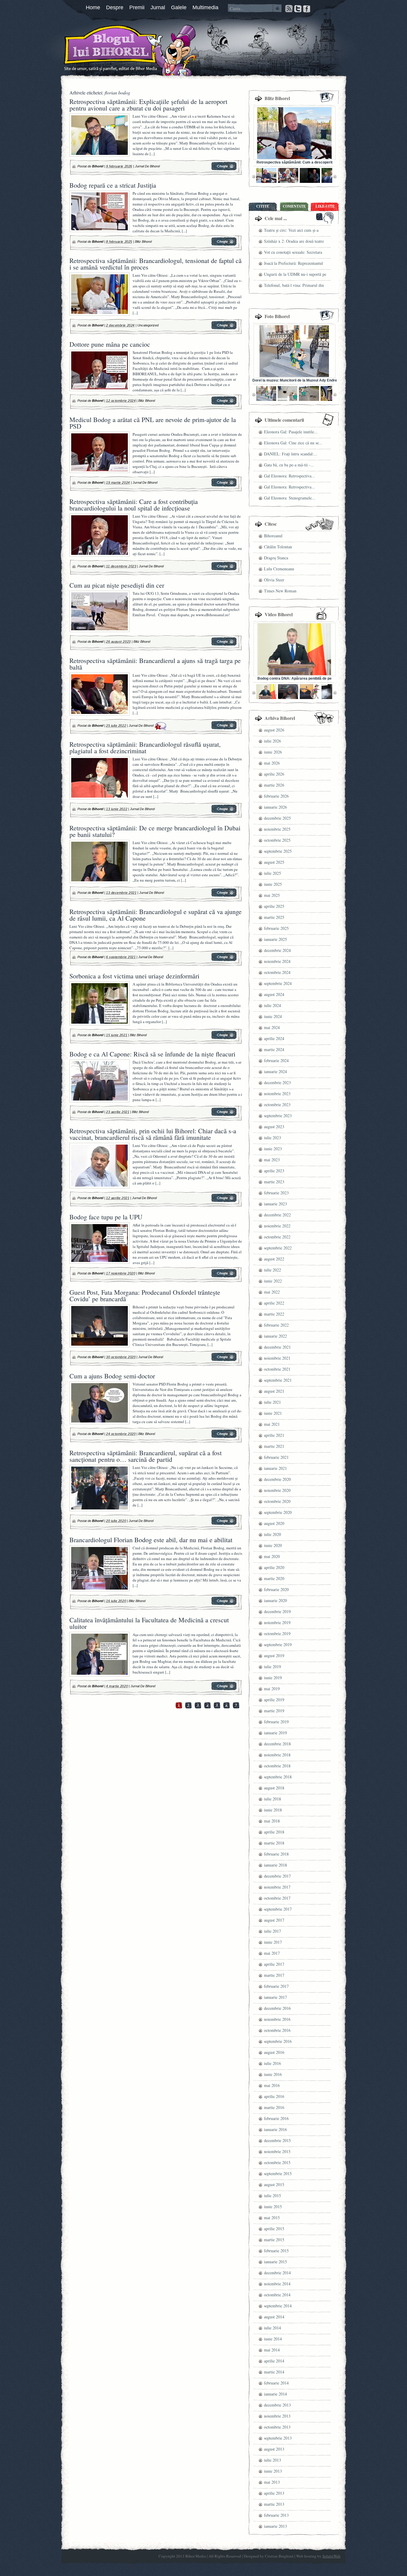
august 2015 (274, 2184)
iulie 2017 (272, 1931)
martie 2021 (274, 1446)
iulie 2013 (272, 2460)
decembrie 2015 (277, 2140)
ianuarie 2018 (275, 1865)
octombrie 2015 (277, 2162)
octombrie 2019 (277, 1633)
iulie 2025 (272, 873)
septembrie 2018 (278, 1777)
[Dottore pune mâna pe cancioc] (224, 404)
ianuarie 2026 (275, 807)
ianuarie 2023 (275, 1204)
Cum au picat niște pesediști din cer (117, 585)
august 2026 (274, 730)
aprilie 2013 (274, 2493)
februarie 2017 (276, 1986)
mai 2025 (272, 895)
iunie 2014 (273, 2339)
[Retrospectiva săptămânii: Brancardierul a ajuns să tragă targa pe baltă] (224, 728)
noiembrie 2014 (277, 2284)
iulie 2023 (272, 1138)
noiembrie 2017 (277, 1887)
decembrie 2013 (277, 2405)
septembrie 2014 (278, 2306)
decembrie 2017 (277, 1876)
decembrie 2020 (277, 1479)
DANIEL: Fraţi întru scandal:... (291, 454)
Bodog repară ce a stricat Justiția (113, 185)
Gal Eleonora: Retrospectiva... (289, 476)
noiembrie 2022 (277, 1226)
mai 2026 (272, 763)
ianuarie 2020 (275, 1600)
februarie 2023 (276, 1193)
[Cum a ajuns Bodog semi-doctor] (224, 1437)
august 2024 (274, 994)
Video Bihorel (279, 614)
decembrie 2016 (277, 2008)
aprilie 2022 (274, 1303)
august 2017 (274, 1920)
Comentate (294, 206)
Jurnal (158, 7)
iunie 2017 (273, 1942)
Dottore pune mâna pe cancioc (110, 344)
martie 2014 (274, 2372)
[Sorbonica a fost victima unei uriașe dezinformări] (224, 1038)
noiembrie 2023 (277, 1094)
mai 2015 (272, 2218)
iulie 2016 (272, 2063)
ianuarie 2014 (275, 2394)
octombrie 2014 (277, 2295)
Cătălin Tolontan (278, 547)
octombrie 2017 (277, 1898)
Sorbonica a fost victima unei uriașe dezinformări (134, 976)
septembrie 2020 (278, 1512)
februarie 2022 (276, 1325)
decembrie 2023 (277, 1082)
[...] (152, 154)
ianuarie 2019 (275, 1733)
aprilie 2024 (274, 1038)
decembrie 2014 (277, 2273)
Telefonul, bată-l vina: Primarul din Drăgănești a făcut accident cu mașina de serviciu (296, 286)
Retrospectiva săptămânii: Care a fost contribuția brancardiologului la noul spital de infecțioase (134, 505)
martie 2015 (274, 2240)
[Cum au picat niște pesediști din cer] (224, 645)
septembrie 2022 (278, 1248)
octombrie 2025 (277, 840)
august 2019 (274, 1656)
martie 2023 (274, 1182)
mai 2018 (272, 1821)
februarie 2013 (276, 2515)
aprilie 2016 (274, 2096)
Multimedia (205, 7)
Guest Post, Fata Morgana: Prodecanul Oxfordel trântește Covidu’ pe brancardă (145, 1295)
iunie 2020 (273, 1545)
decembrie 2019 (277, 1611)
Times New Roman (280, 591)
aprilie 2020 (274, 1567)
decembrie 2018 (277, 1744)
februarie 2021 (276, 1457)
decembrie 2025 (277, 818)
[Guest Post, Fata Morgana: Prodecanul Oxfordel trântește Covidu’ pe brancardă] (224, 1360)
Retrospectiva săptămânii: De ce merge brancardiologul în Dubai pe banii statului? (155, 831)
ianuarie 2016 (275, 2129)
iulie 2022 (272, 1270)
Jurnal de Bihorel (147, 166)
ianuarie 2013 (275, 2526)
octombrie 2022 (277, 1237)
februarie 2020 (276, 1589)
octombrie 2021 (277, 1369)
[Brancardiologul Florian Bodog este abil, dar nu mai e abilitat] (224, 1604)
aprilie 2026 (274, 774)
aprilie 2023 (274, 1171)
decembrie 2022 (277, 1215)
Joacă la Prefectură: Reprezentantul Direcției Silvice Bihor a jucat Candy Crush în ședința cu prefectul (295, 264)
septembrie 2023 (278, 1116)
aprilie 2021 (274, 1435)
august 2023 (274, 1127)
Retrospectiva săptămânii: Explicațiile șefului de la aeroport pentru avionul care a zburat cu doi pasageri (148, 105)
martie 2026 (274, 785)
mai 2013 (272, 2482)
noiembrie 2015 (277, 2151)
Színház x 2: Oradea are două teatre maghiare (294, 242)
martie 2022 (274, 1314)
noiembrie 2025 (277, 829)
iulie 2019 (272, 1667)
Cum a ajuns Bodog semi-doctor (112, 1376)
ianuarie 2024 (275, 1071)
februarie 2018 (276, 1854)
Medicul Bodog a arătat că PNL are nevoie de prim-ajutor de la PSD (153, 423)
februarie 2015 (276, 2251)
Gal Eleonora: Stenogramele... (290, 498)
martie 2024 (274, 1049)
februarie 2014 (276, 2383)
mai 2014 (272, 2350)
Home (93, 7)
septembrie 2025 (278, 851)
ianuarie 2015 (275, 2262)
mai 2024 (272, 1027)
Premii (137, 7)
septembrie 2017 (278, 1909)
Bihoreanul (273, 536)
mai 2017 (272, 1953)
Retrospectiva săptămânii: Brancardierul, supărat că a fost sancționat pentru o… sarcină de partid (146, 1456)
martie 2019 (274, 1711)
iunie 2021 (273, 1413)
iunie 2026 (273, 752)
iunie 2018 (273, 1810)
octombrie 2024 (277, 972)
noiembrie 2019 (277, 1622)
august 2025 (274, 862)
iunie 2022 (273, 1281)
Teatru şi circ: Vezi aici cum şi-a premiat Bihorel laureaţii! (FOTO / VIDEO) (293, 231)
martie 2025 (274, 917)
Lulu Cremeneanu (279, 569)
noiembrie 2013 (277, 2416)
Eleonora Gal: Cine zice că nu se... (293, 443)
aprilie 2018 (274, 1832)
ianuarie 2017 (275, 1997)
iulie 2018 (272, 1799)
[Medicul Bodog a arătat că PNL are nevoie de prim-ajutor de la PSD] (224, 485)
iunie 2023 (273, 1149)
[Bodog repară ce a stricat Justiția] (224, 245)
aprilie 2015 (274, 2229)
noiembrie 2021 (277, 1358)
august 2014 (274, 2317)
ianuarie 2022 (275, 1336)
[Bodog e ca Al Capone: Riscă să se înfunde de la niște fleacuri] (224, 1115)
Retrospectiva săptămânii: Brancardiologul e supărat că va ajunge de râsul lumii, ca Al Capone (156, 915)
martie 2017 (274, 1975)
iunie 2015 (273, 2207)
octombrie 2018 (277, 1766)
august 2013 (274, 2449)
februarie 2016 (276, 2118)
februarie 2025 (276, 928)
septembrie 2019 (278, 1645)
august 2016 (274, 2052)
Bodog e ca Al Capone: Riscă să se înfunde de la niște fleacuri (152, 1054)
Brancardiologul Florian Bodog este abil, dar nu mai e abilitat (151, 1540)
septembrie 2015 (278, 2173)
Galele (179, 7)
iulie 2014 (272, 2328)
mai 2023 (272, 1160)
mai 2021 (272, 1424)
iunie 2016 (273, 2074)
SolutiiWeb (331, 2556)
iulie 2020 (272, 1534)
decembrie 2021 (277, 1347)
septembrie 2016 (278, 2041)
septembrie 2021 (278, 1380)
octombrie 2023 (277, 1105)
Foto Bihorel (277, 316)
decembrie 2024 (277, 950)
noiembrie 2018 (277, 1755)
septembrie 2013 (278, 2438)
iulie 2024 (272, 1005)
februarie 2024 (276, 1060)
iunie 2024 (273, 1016)
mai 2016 (272, 2085)
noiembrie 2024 (277, 961)
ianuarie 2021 (275, 1468)
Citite (263, 206)
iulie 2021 (272, 1402)
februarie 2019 (276, 1722)
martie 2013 (274, 2504)
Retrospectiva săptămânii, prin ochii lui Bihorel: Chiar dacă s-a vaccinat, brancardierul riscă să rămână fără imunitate (153, 1134)
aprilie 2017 (274, 1964)
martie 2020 (274, 1578)
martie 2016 (274, 2107)
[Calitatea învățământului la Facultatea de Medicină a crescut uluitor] (224, 1689)
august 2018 (274, 1788)
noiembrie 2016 (277, 2019)
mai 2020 (272, 1556)
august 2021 (274, 1391)
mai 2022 (272, 1292)
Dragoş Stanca (276, 558)
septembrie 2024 (278, 983)
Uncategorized (148, 325)
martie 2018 (274, 1843)
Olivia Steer (274, 580)
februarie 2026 (276, 796)
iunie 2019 (273, 1678)
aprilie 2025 (274, 906)
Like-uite (325, 206)
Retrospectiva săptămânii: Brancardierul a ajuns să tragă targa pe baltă (155, 664)
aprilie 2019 (274, 1700)
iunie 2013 (273, 2471)
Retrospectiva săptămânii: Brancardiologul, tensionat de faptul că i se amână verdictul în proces (156, 264)
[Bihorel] (99, 49)
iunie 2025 (273, 884)
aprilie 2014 (274, 2361)
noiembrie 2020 (277, 1490)
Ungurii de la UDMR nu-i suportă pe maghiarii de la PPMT (295, 275)
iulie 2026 (272, 741)
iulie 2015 (272, 2196)
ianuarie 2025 (275, 939)
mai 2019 (272, 1689)
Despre (115, 7)
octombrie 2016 (277, 2030)
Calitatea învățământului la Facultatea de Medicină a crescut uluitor (149, 1623)
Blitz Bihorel (143, 242)
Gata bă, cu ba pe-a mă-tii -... (289, 465)
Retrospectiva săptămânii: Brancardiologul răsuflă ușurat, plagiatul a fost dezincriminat (145, 747)
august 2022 (274, 1259)
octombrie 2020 (277, 1501)
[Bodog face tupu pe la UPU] (224, 1276)
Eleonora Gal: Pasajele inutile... (291, 432)
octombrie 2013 (277, 2427)
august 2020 (274, 1523)
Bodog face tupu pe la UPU (106, 1217)
